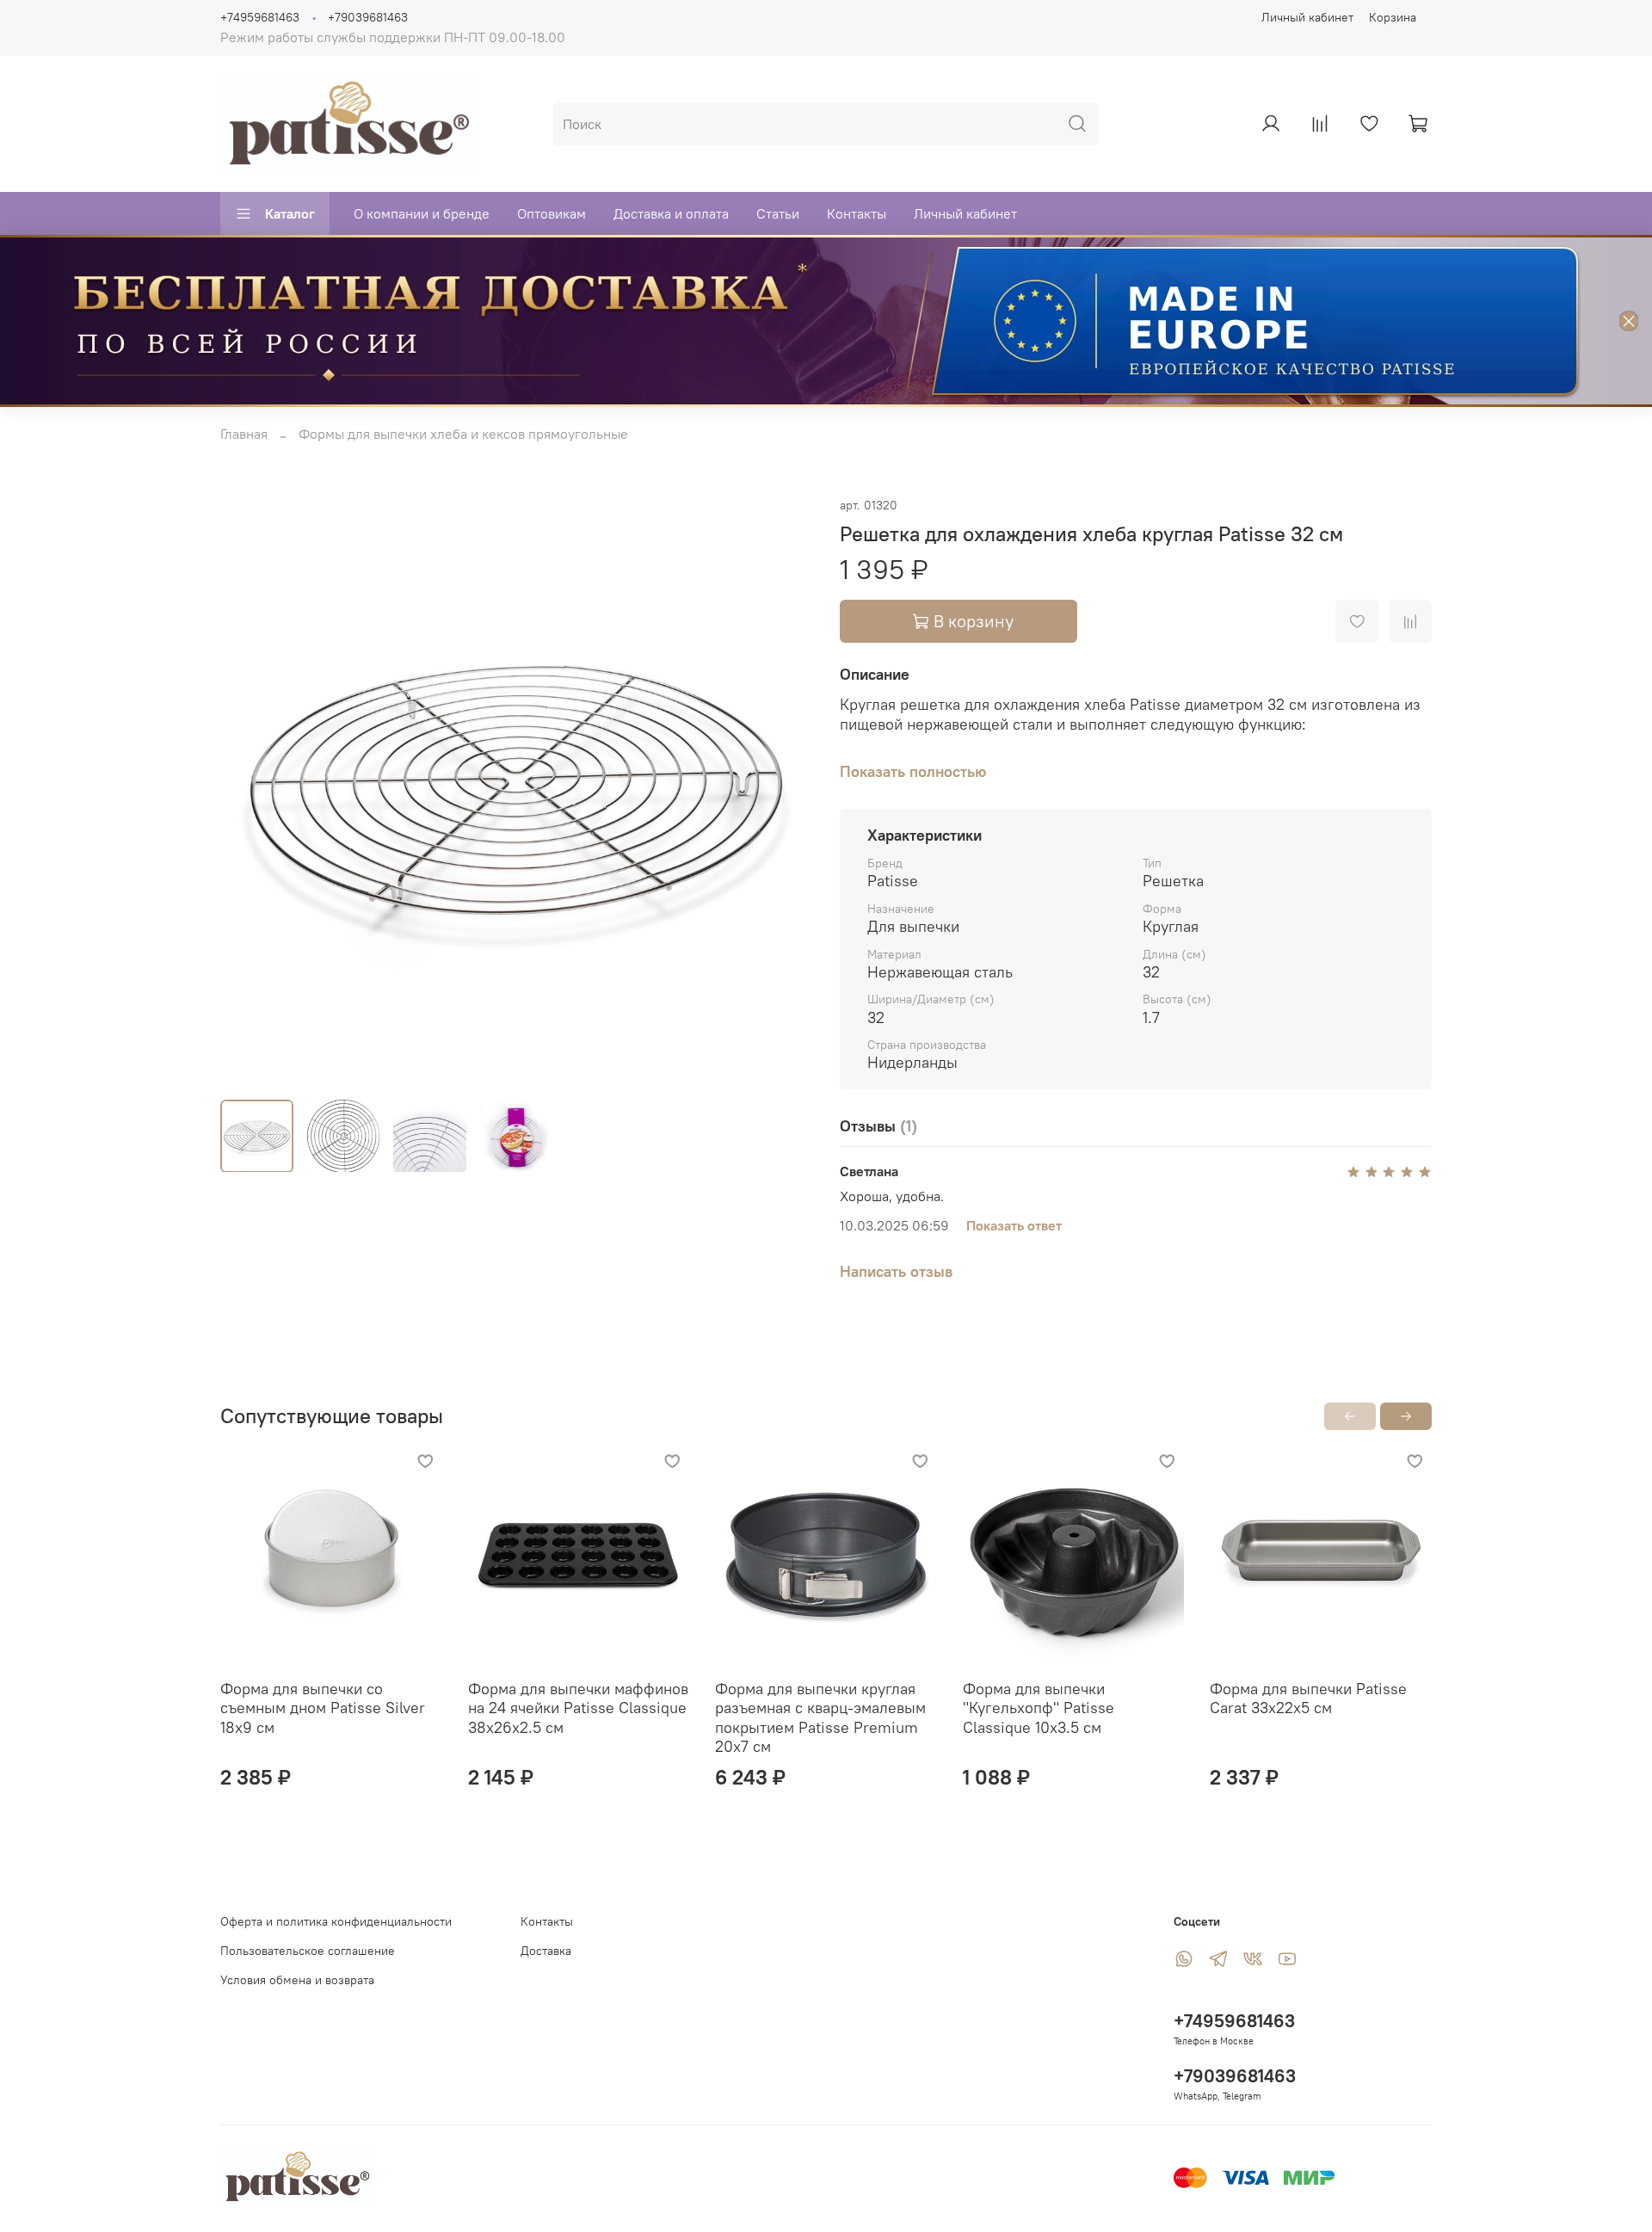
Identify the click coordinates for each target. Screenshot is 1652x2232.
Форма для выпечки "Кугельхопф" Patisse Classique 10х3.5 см (1039, 1707)
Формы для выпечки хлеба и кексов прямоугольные (463, 434)
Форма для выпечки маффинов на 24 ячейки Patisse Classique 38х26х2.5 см (578, 1707)
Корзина (1393, 17)
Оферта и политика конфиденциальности (336, 1921)
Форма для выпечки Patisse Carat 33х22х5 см (1308, 1698)
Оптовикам (552, 213)
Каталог (290, 213)
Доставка (546, 1951)
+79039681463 (368, 17)
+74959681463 (260, 17)
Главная (244, 434)
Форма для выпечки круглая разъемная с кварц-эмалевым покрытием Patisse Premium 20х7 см (820, 1717)
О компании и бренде (422, 213)
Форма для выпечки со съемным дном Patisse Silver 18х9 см (323, 1707)
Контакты (857, 213)
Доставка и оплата (671, 213)
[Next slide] (785, 790)
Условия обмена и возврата (297, 1980)
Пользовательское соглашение (308, 1951)
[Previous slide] (248, 790)
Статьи (778, 213)
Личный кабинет (1307, 17)
